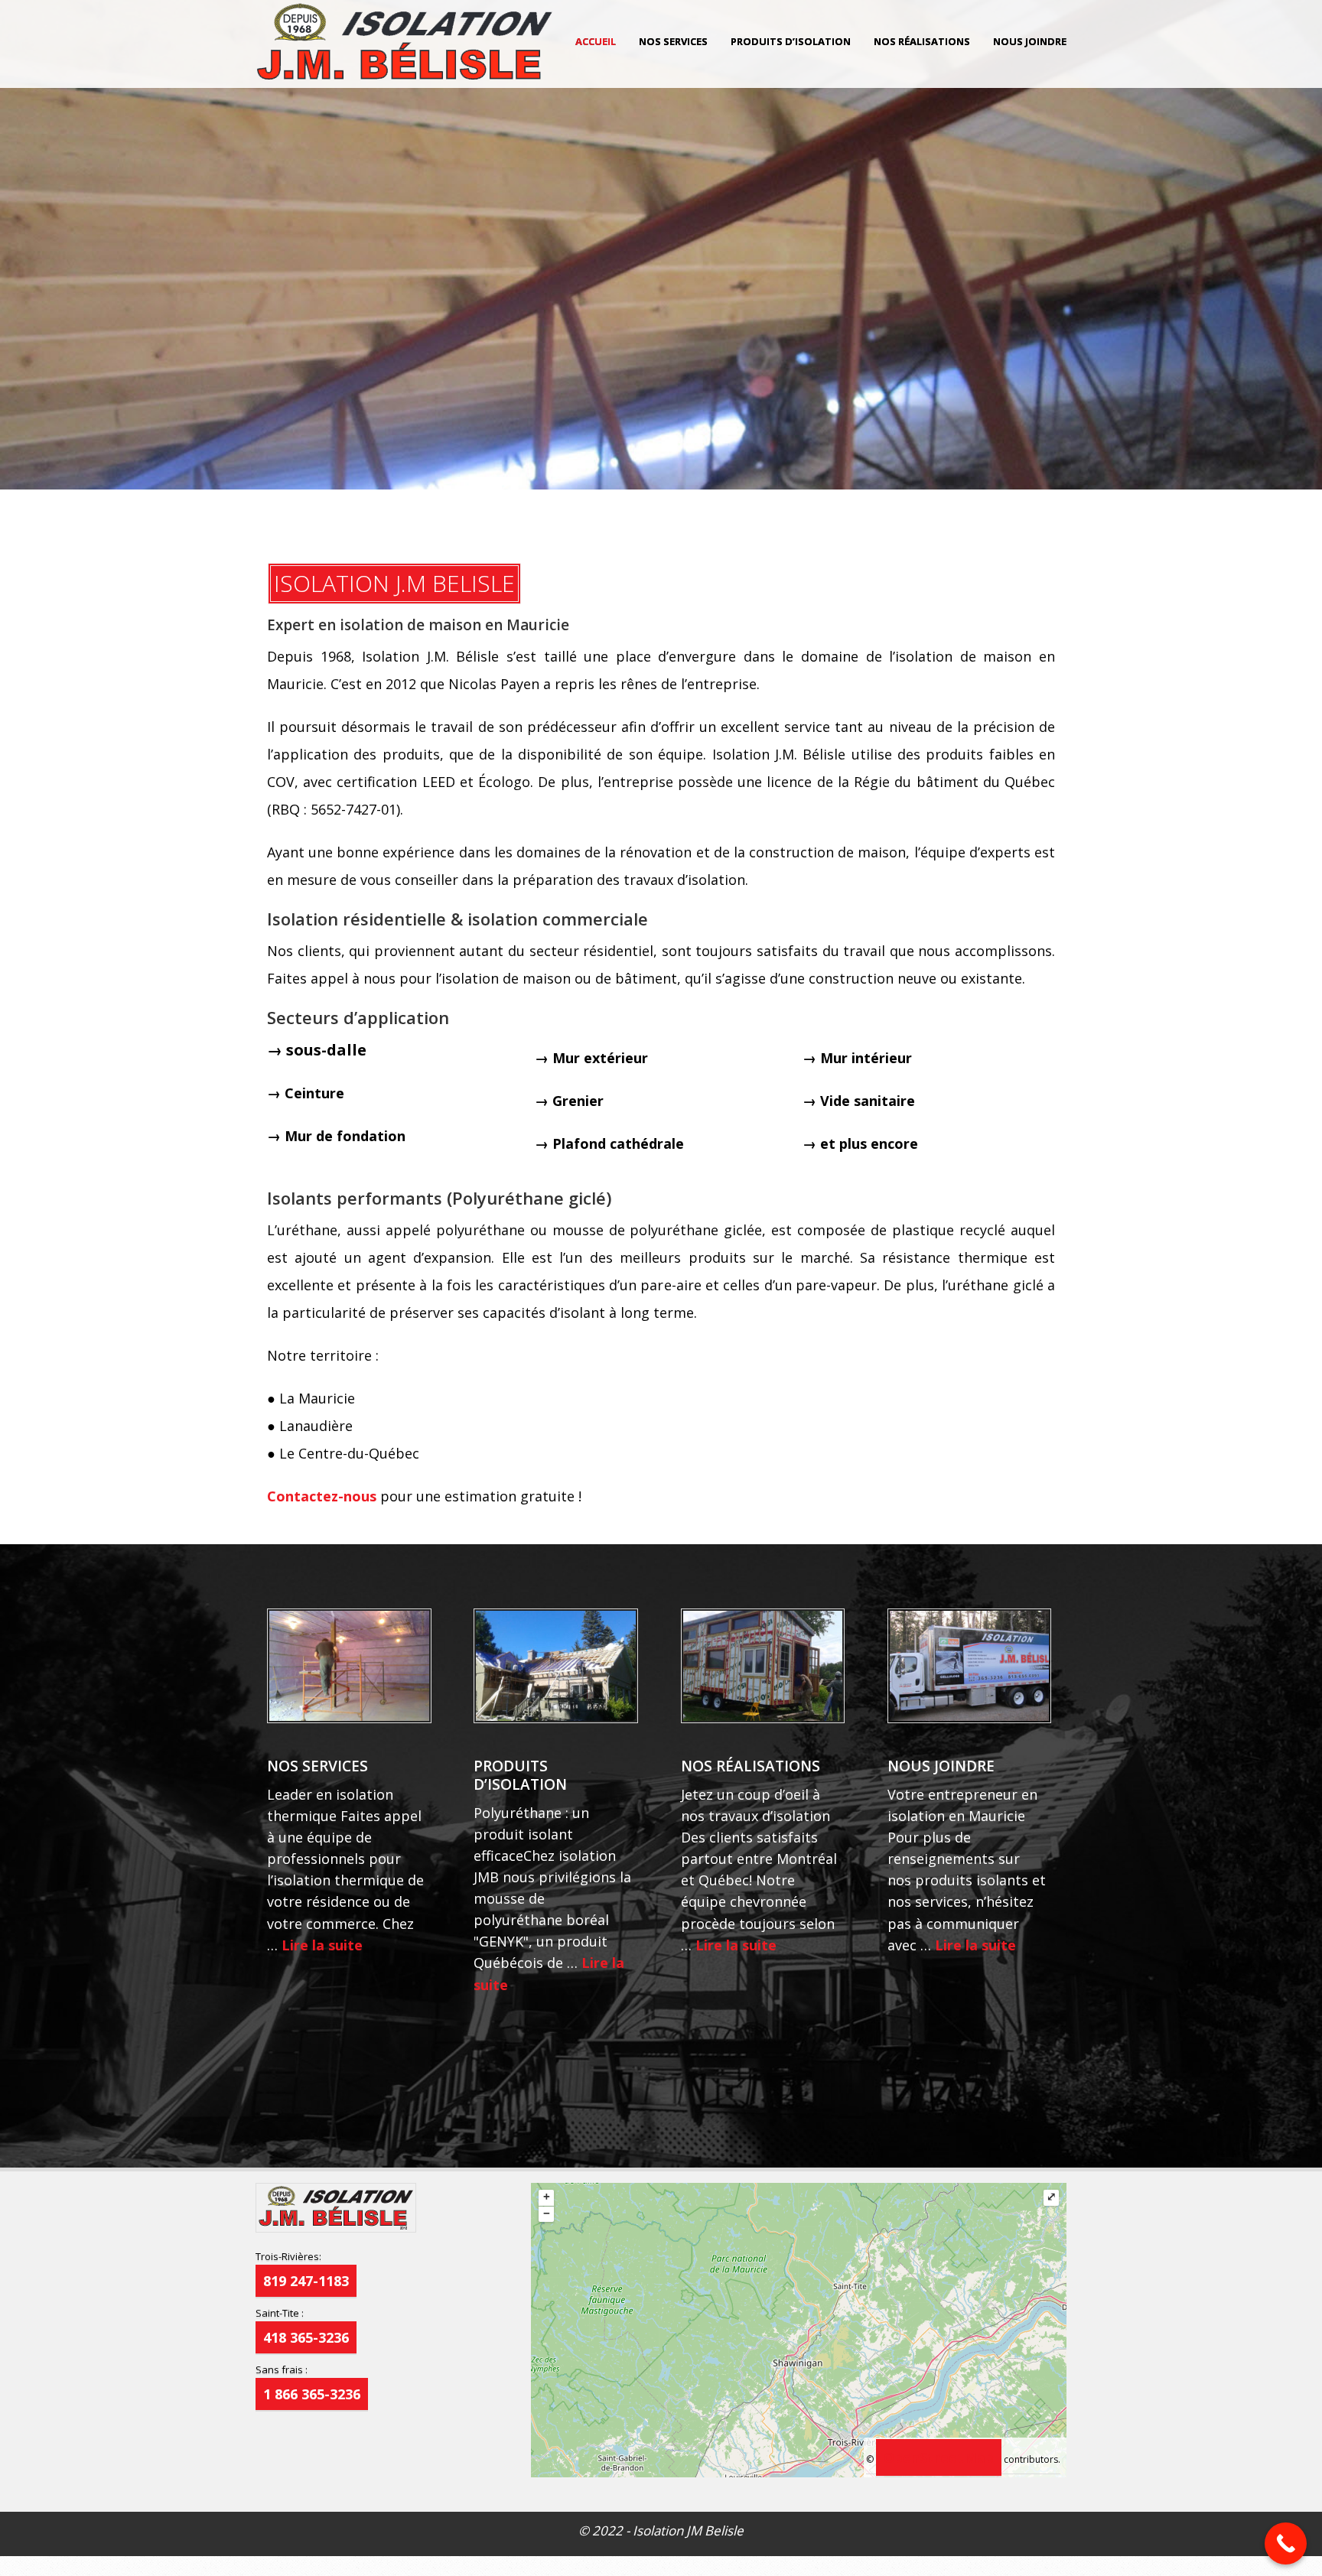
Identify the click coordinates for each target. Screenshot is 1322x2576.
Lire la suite (322, 1945)
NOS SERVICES (673, 41)
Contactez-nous (322, 1496)
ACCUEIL (596, 41)
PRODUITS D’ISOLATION (791, 41)
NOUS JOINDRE (1030, 41)
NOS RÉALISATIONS (922, 41)
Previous (15, 273)
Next (1307, 273)
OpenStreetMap (939, 2457)
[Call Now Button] (1286, 2543)
